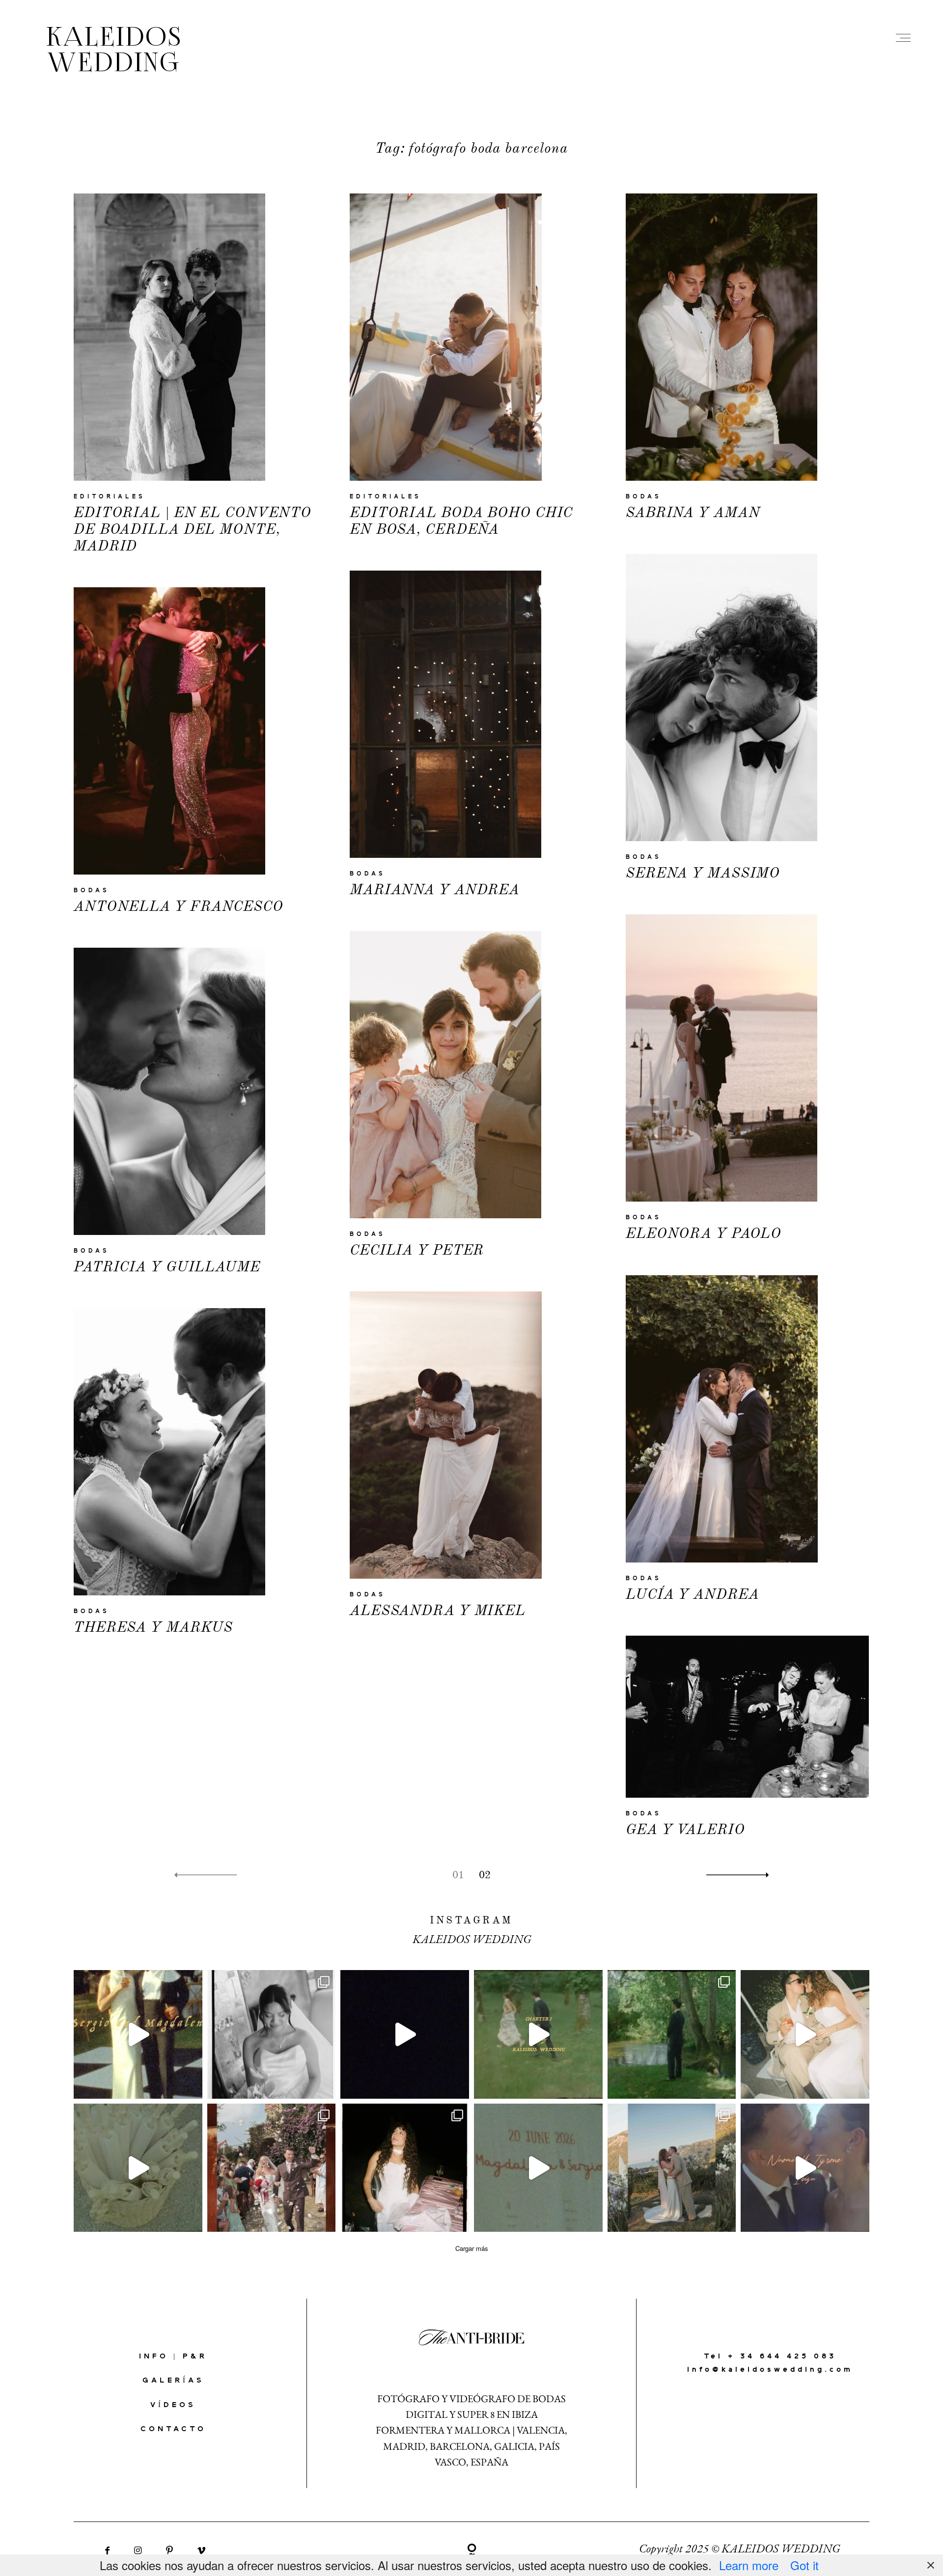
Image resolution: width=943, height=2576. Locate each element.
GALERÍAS (173, 2381)
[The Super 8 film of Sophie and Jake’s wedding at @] (138, 2168)
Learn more (749, 2565)
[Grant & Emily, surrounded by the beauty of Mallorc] (805, 2034)
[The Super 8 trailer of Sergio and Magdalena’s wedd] (138, 2034)
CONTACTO (173, 2429)
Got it (804, 2565)
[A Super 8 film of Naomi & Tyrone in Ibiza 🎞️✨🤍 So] (805, 2168)
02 (485, 1875)
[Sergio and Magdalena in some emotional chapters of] (538, 2034)
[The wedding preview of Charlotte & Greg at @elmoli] (272, 2168)
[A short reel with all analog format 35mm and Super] (538, 2168)
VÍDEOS (173, 2405)
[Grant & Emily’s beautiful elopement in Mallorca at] (672, 2168)
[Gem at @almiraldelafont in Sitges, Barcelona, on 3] (272, 2034)
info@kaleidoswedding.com (770, 2370)
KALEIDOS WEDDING (114, 52)
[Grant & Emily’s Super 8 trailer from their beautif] (405, 2034)
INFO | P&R (173, 2357)
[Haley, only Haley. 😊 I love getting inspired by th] (405, 2168)
